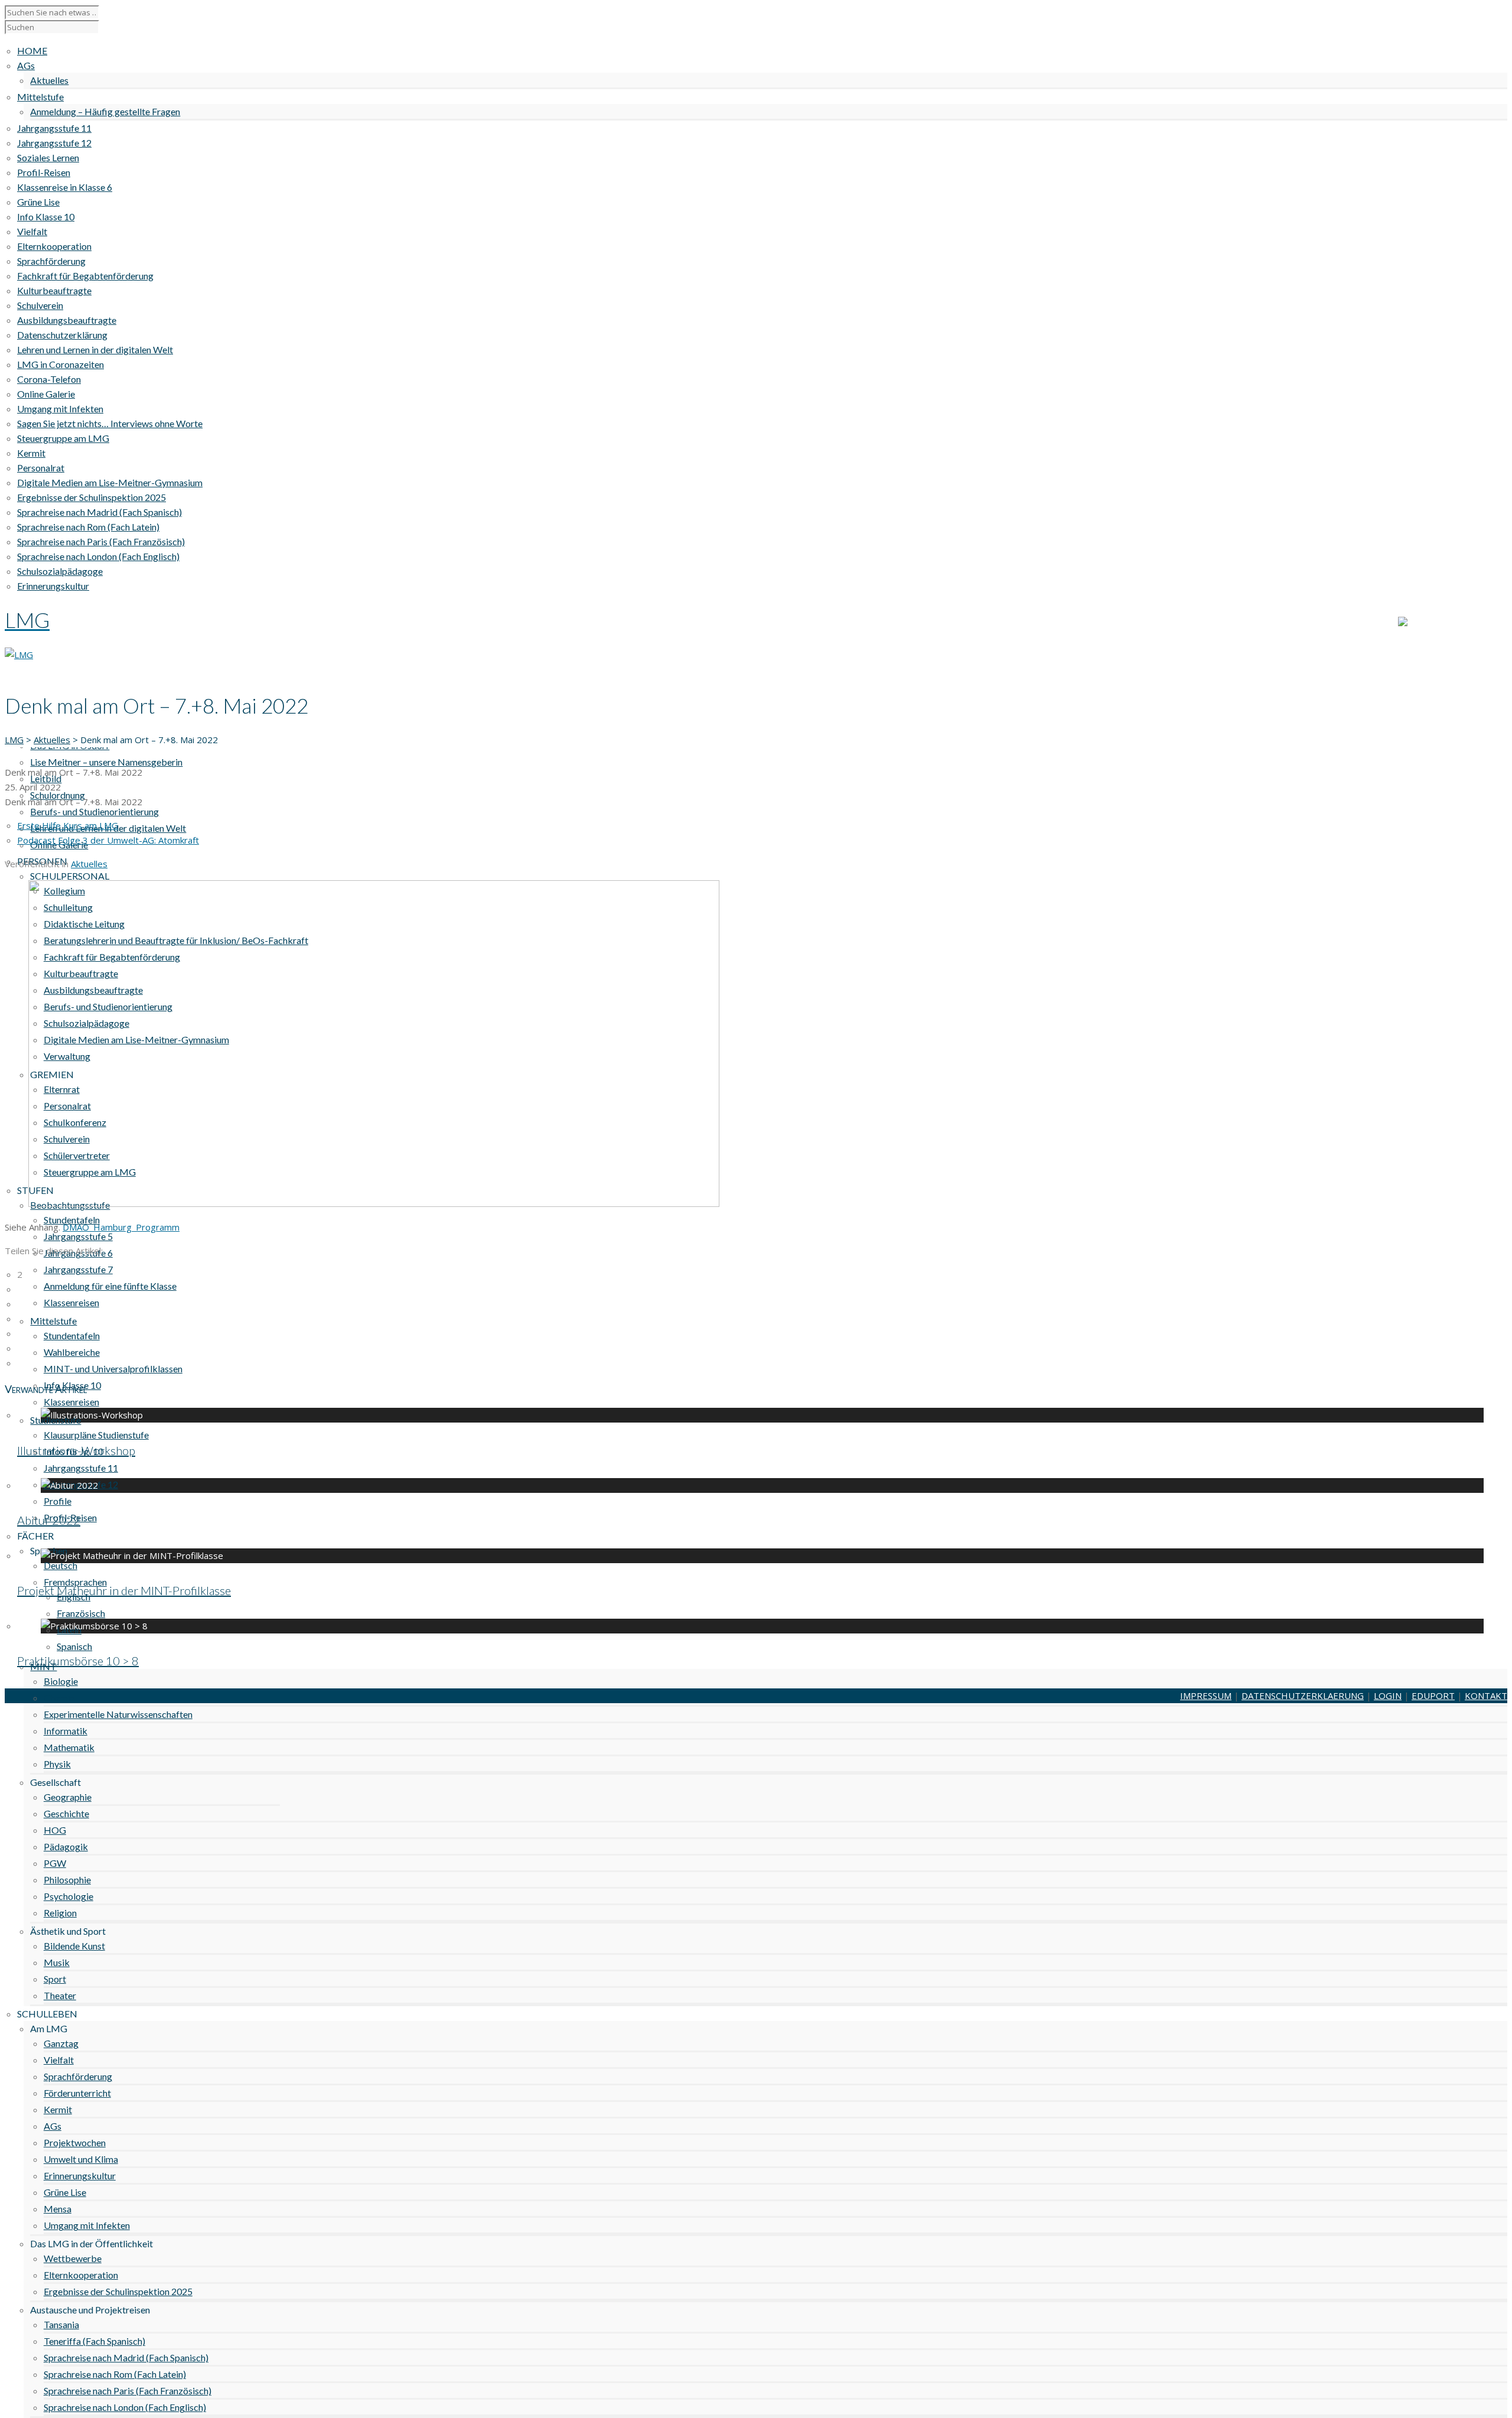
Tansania (61, 2324)
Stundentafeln (72, 1335)
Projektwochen (75, 2142)
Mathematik (69, 1747)
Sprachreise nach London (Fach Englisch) (125, 2407)
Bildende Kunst (74, 1946)
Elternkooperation (81, 2275)
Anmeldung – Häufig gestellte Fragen (105, 111)
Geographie (68, 1797)
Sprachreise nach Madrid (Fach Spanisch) (126, 2357)
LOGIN (1388, 1695)
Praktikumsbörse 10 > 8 (78, 1661)
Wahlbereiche (72, 1352)
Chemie (59, 1698)
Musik (57, 1962)
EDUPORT (1433, 1695)
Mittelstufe (53, 1321)
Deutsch (61, 1565)
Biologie (61, 1681)
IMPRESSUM (1206, 1695)
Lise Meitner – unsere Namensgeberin (106, 762)
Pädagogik (66, 1846)
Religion (60, 1913)
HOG (55, 1830)
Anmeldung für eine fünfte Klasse (110, 1286)
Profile (58, 1501)
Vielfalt (59, 2060)
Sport (55, 1979)
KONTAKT (1486, 623)
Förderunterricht (77, 2093)
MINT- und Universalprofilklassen (113, 1369)
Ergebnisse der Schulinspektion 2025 (118, 2291)
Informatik (66, 1731)
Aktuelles (49, 80)
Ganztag (61, 2043)
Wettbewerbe (73, 2258)
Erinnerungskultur (80, 2175)
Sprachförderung (78, 2076)
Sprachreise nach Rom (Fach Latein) (115, 2374)
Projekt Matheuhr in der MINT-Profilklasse (124, 1590)
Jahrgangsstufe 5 (78, 1236)
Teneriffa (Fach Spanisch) (94, 2341)
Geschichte (66, 1813)
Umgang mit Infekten (87, 2225)
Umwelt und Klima (81, 2159)
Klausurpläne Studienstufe (96, 1435)
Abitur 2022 (49, 1520)
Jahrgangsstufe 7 (78, 1269)
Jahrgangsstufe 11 (81, 1468)
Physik (57, 1764)
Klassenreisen (71, 1302)
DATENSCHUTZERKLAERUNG (1303, 1695)
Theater (60, 1995)
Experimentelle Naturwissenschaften (118, 1714)
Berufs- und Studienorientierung (94, 811)
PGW (55, 1863)
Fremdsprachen (75, 1582)
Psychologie (69, 1896)
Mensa (58, 2209)
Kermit (58, 2109)
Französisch (81, 1613)
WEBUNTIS (1430, 623)
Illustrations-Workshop (76, 1450)
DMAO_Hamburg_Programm (121, 1227)
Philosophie (67, 1880)
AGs (53, 2126)
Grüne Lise (65, 2192)
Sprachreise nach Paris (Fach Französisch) (128, 2391)
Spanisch (74, 1646)
